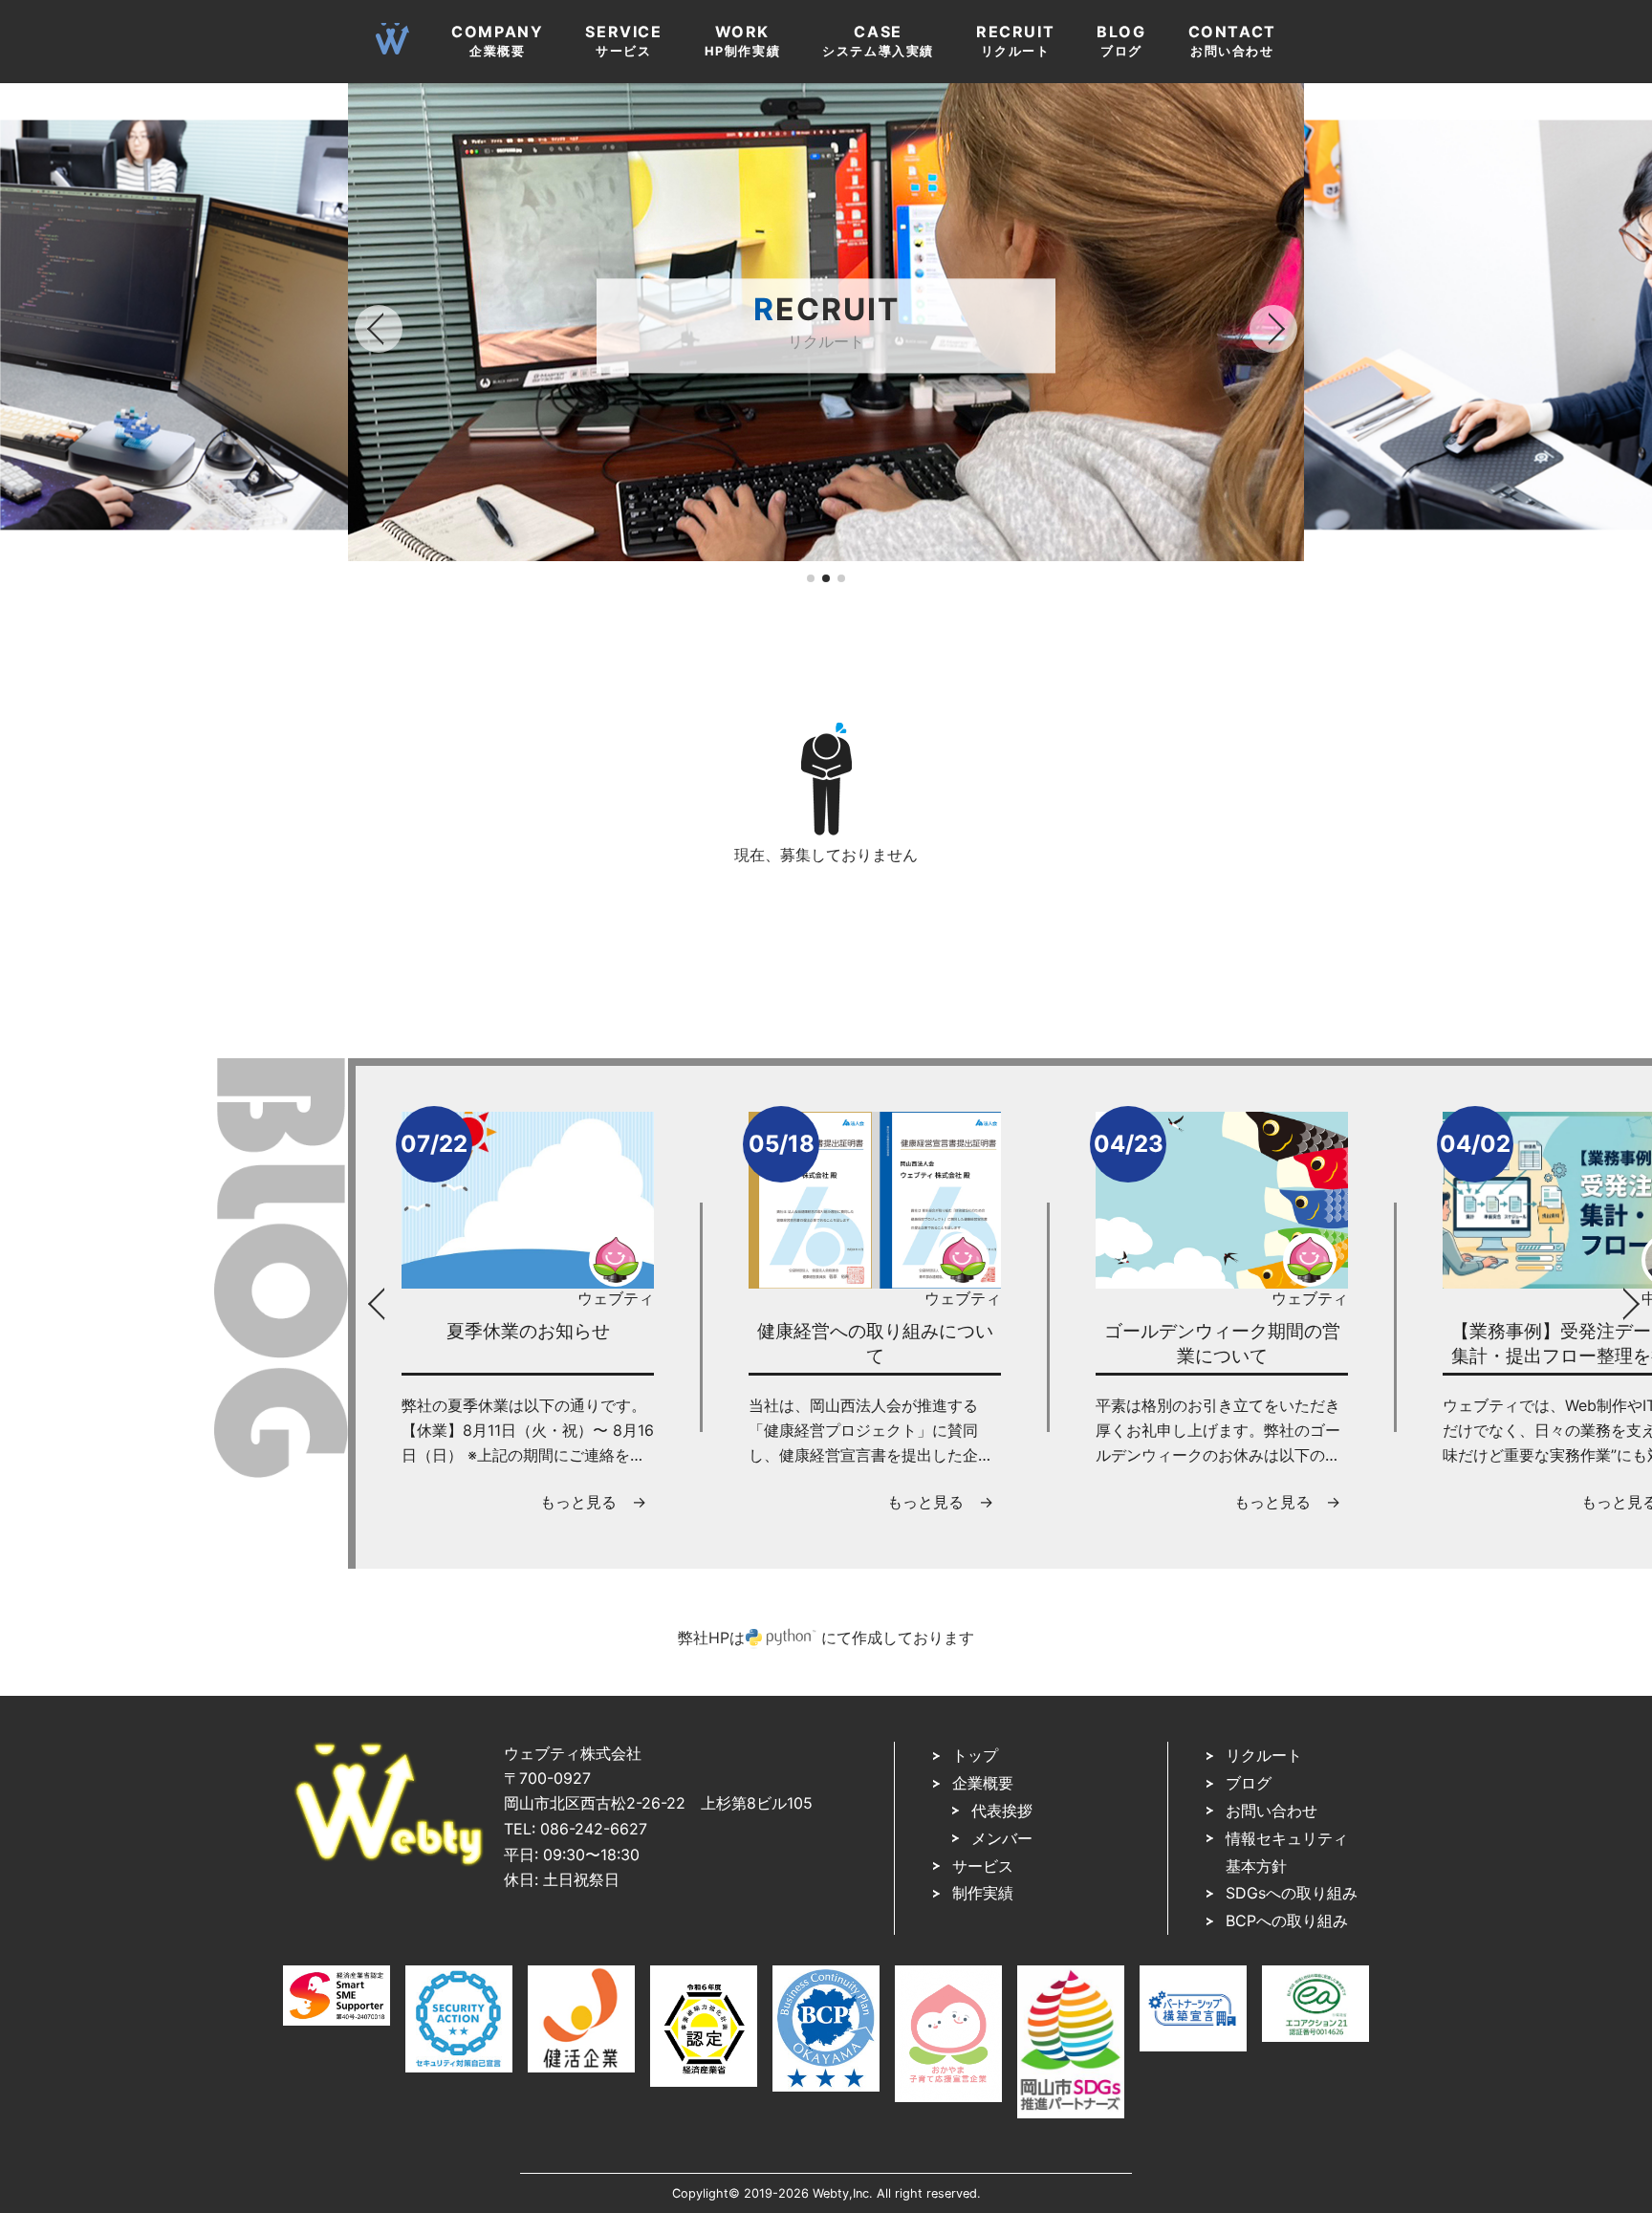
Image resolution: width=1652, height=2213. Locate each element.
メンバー (1002, 1838)
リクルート (1264, 1755)
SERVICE (623, 40)
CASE (878, 40)
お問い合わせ (1272, 1811)
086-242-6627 (594, 1829)
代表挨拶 (1002, 1811)
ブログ (1249, 1783)
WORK (743, 40)
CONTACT (1232, 40)
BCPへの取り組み (1287, 1920)
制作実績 (983, 1893)
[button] (811, 578)
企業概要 (983, 1783)
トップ (975, 1755)
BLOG (1121, 40)
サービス (983, 1866)
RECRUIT (1015, 40)
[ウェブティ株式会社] (389, 1861)
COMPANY (497, 40)
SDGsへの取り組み (1292, 1893)
